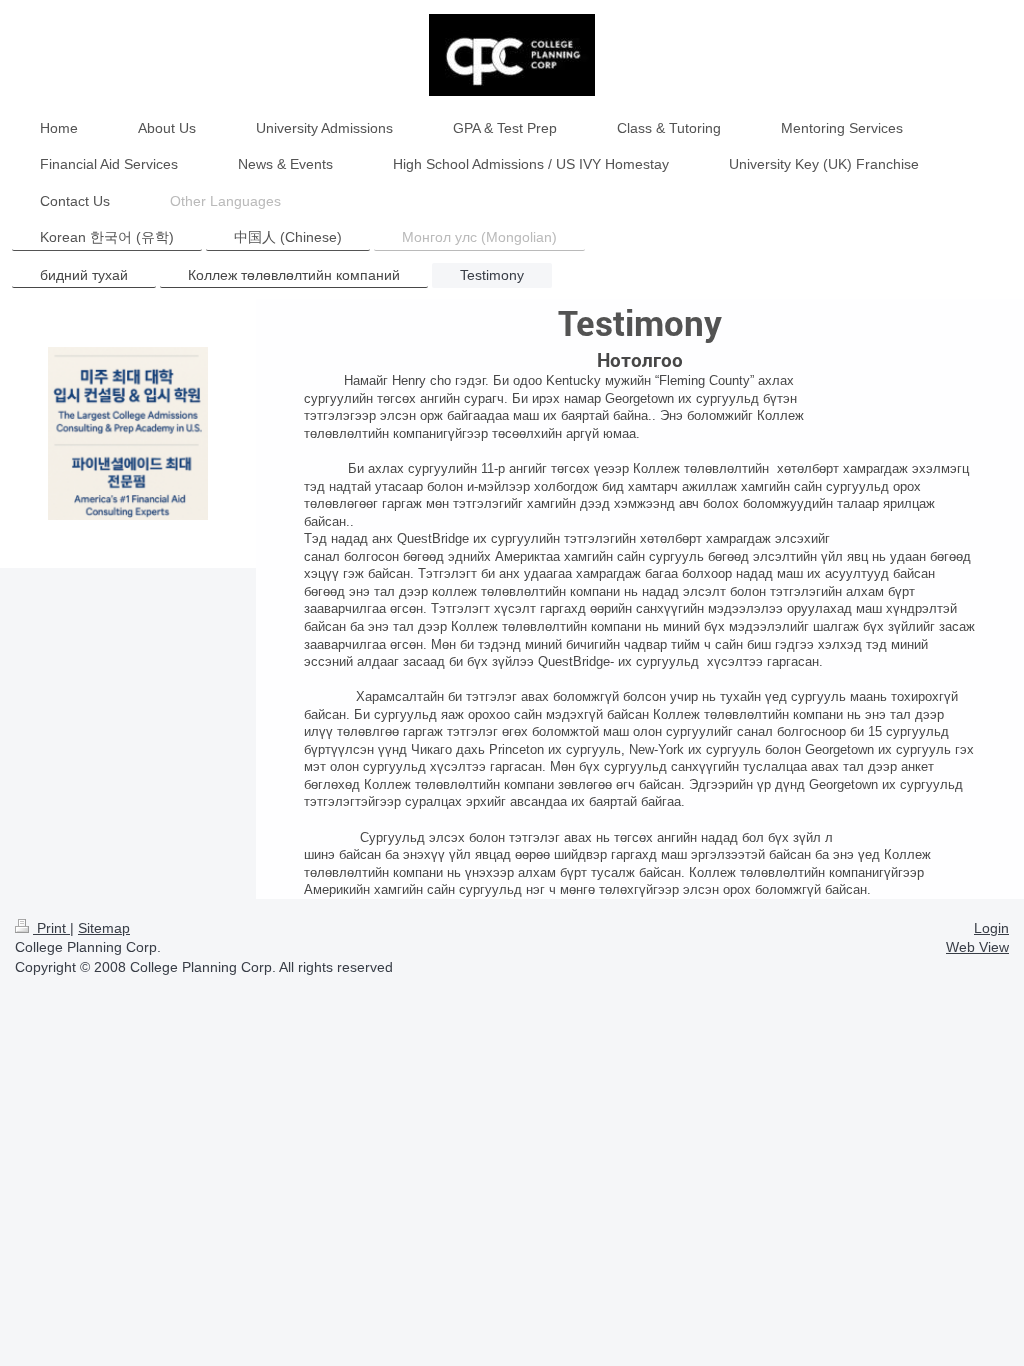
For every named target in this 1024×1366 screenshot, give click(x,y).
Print (51, 928)
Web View (977, 947)
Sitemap (104, 928)
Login (991, 928)
